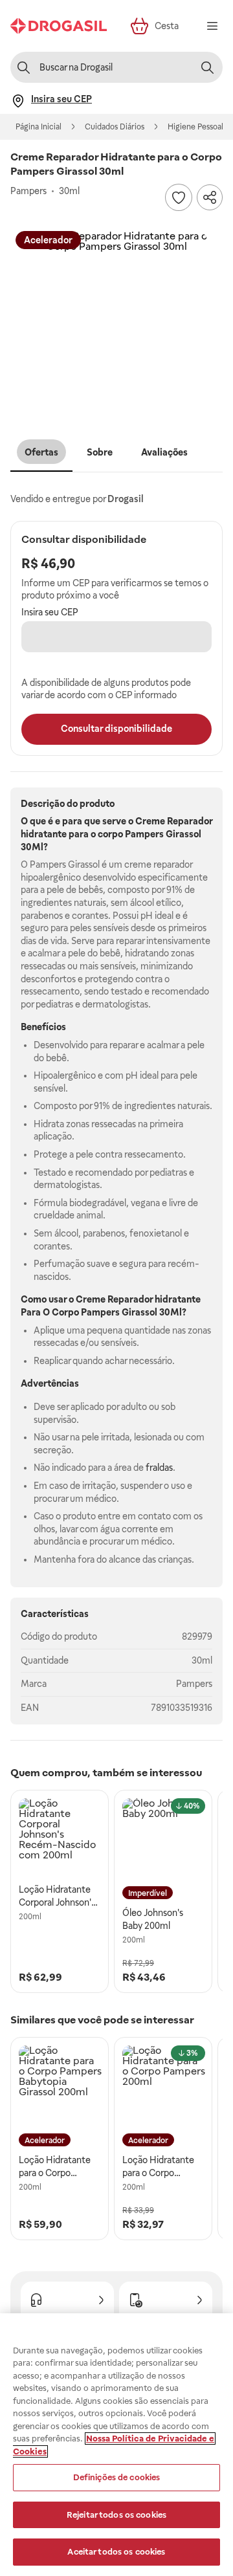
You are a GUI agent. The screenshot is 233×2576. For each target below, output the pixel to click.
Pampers (194, 1684)
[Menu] (212, 26)
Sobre (100, 452)
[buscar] (207, 67)
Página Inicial (39, 127)
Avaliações (164, 452)
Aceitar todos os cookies (116, 2552)
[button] (116, 322)
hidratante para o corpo (72, 834)
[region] (116, 2445)
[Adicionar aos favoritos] (179, 197)
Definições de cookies (117, 2477)
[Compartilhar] (210, 197)
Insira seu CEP (50, 612)
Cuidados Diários (115, 127)
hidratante (178, 1299)
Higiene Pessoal (195, 127)
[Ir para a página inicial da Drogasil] (59, 26)
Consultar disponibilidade (116, 729)
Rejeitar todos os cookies (116, 2515)
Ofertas (41, 452)
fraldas (159, 1468)
